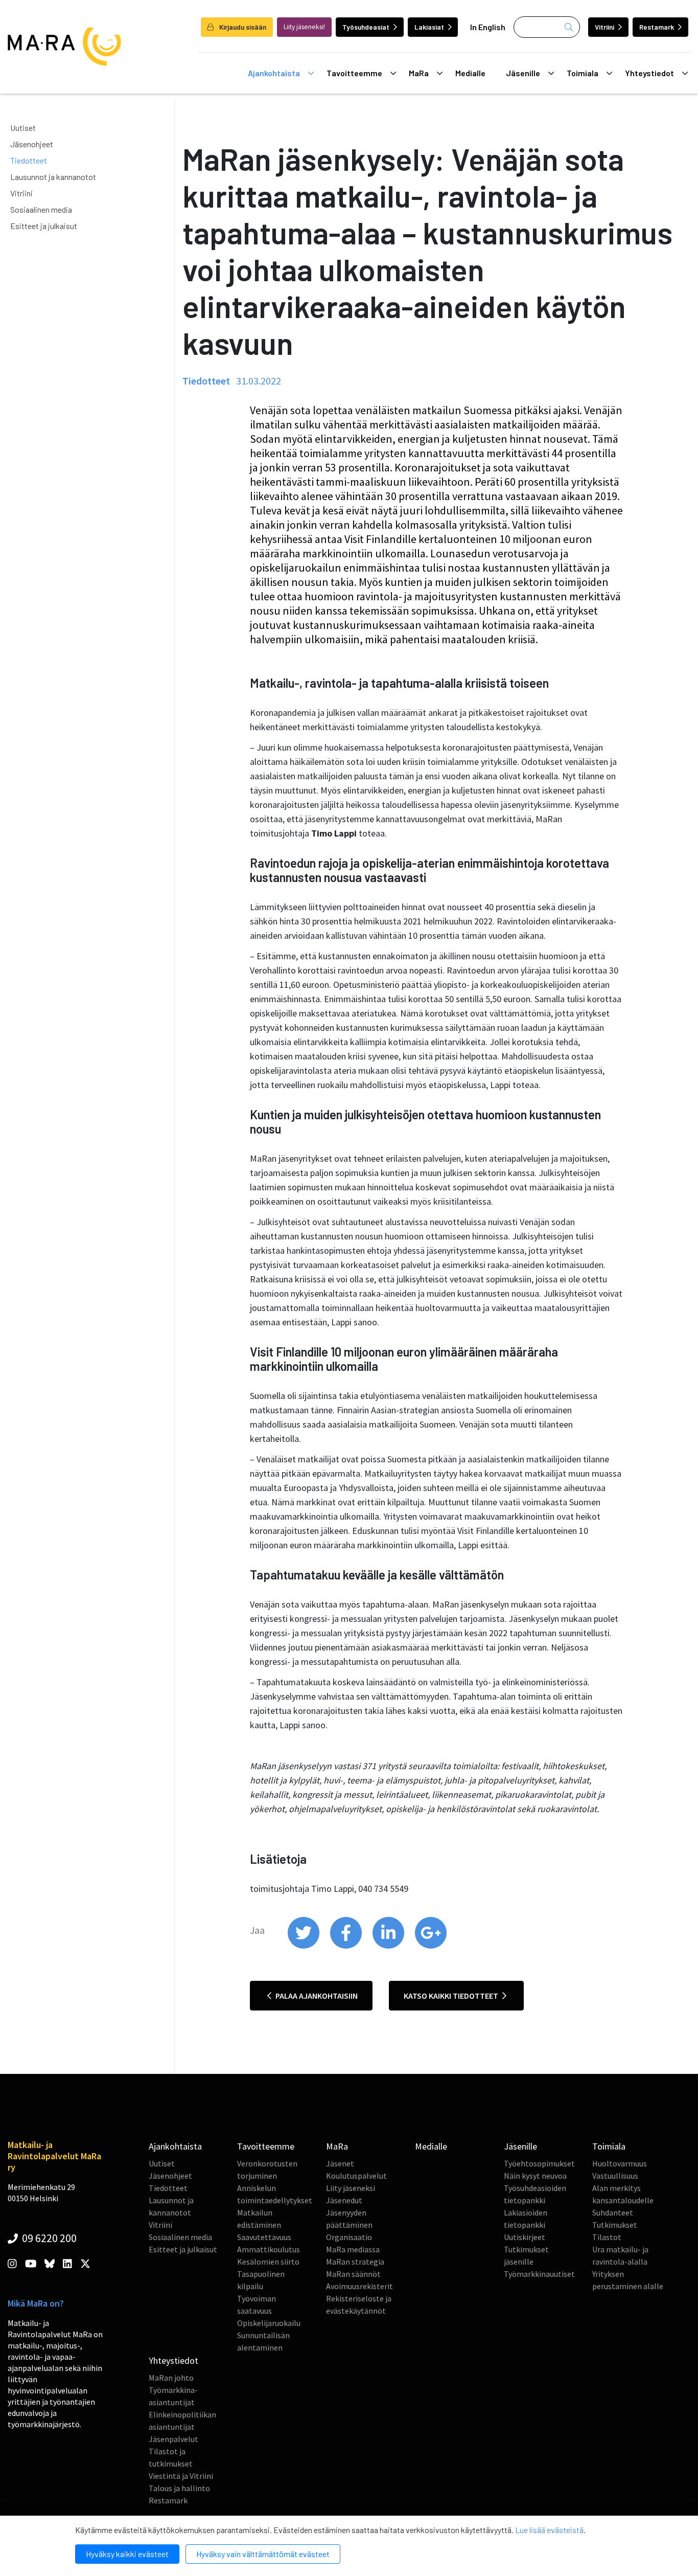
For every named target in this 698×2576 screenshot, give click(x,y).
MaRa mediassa (353, 2249)
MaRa (419, 73)
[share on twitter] (304, 1946)
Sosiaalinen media (41, 209)
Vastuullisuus (615, 2176)
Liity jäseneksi (351, 2188)
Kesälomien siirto (268, 2262)
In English (488, 27)
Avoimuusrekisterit (359, 2286)
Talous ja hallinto (179, 2488)
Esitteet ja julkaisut (44, 226)
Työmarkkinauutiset (539, 2274)
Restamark (657, 27)
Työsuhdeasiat (366, 27)
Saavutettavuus (264, 2237)
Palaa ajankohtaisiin (316, 1996)
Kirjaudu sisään (242, 27)
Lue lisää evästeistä (549, 2530)
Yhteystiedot (649, 73)
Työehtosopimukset (539, 2163)
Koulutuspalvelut (356, 2176)
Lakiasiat (429, 27)
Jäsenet (340, 2163)
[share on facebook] (347, 1946)
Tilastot (607, 2237)
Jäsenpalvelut (173, 2439)
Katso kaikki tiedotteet (452, 1996)
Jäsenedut (344, 2200)
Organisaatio (349, 2237)
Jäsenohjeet (32, 144)
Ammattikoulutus (269, 2249)
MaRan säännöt (353, 2274)
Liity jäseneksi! (304, 27)
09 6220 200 (48, 2238)
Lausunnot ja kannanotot (53, 177)
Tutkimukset (615, 2225)
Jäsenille (523, 73)
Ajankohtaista (274, 73)
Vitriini (604, 27)
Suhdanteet (613, 2212)
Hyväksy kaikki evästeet (127, 2554)
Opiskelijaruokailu (269, 2323)
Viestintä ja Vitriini (181, 2476)
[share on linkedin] (389, 1946)
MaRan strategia (355, 2262)
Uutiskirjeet (525, 2237)
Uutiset (23, 128)
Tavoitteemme (354, 73)
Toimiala (583, 73)
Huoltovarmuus (620, 2163)
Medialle (470, 73)
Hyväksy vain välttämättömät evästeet (263, 2554)
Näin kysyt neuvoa (535, 2176)
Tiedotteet (29, 160)
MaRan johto (171, 2378)
